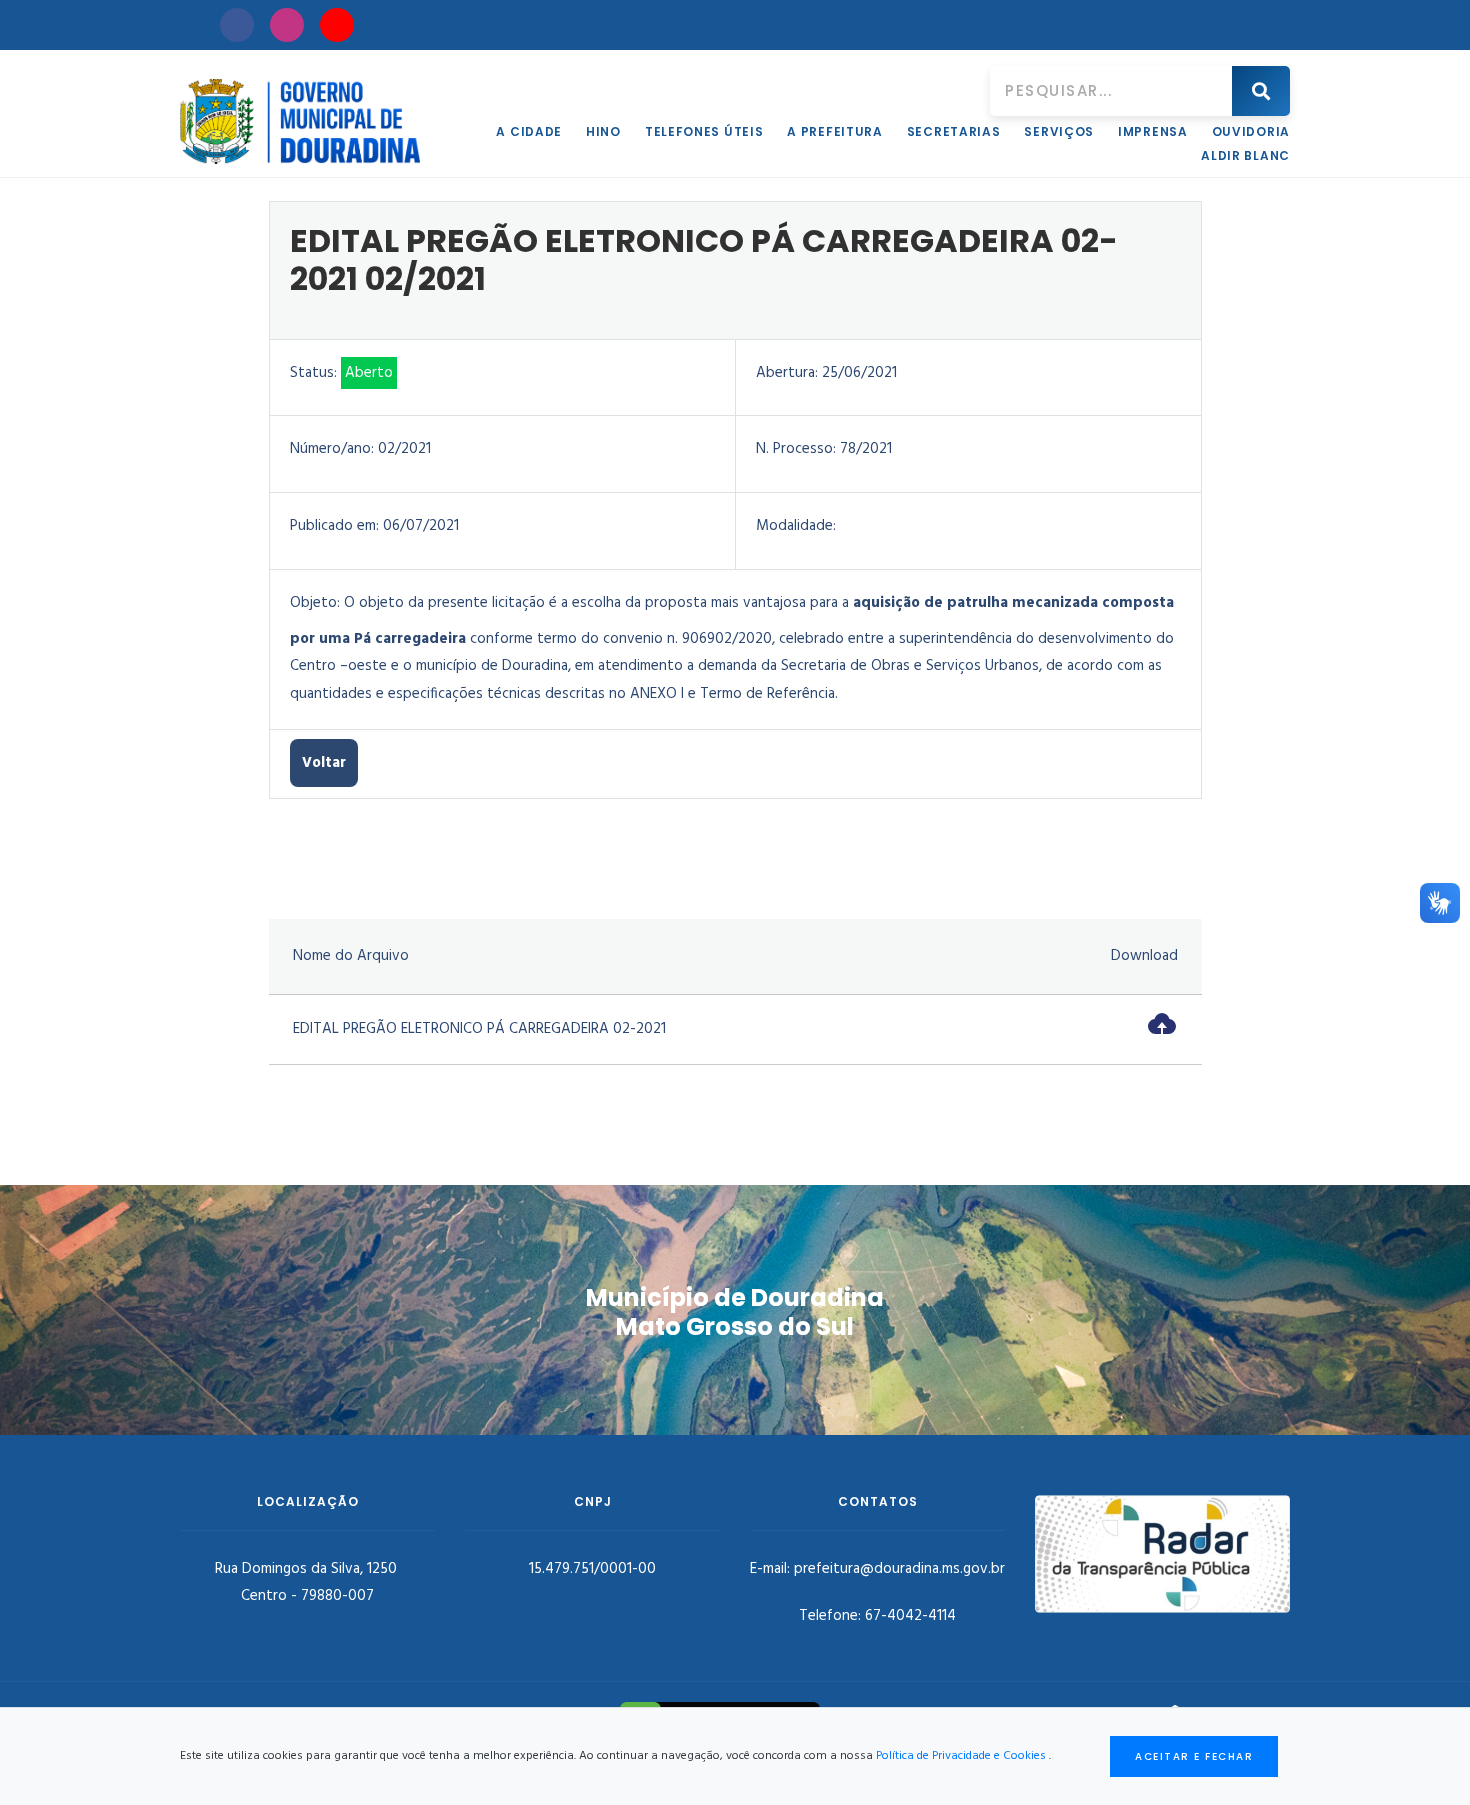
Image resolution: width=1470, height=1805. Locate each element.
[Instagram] (287, 25)
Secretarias (954, 131)
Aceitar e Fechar (1194, 1756)
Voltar (324, 763)
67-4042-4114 (910, 1616)
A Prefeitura (834, 131)
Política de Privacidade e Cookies (961, 1756)
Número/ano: (332, 449)
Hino (603, 131)
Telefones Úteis (704, 131)
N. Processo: (796, 449)
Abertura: (787, 373)
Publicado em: (334, 526)
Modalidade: (796, 526)
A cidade (529, 131)
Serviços (1059, 131)
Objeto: (315, 603)
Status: (313, 373)
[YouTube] (337, 25)
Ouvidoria (1251, 131)
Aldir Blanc (1245, 155)
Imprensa (1153, 131)
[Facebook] (237, 25)
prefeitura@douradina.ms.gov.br (899, 1569)
